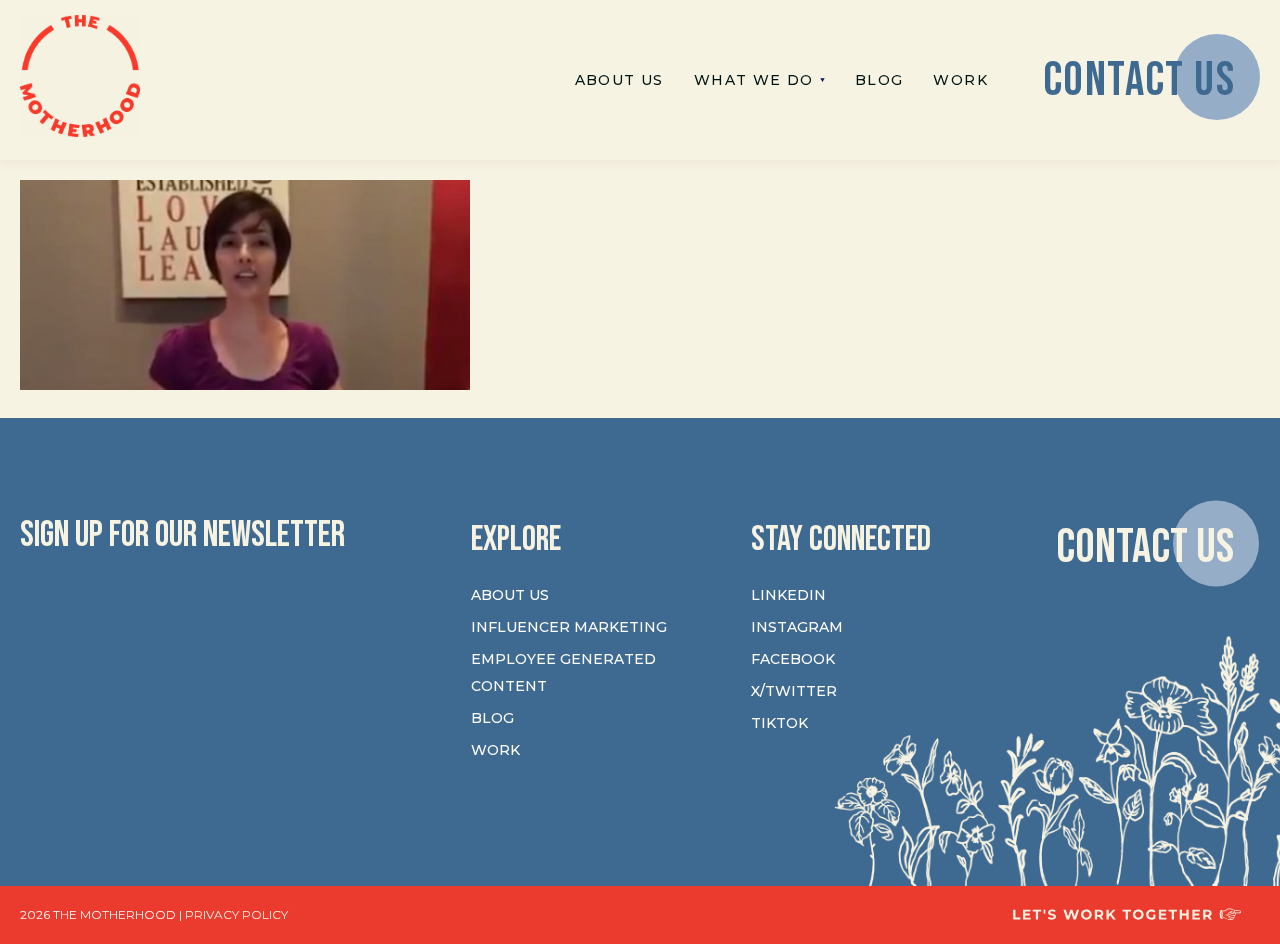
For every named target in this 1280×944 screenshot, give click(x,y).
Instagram (797, 627)
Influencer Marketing (569, 627)
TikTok (779, 723)
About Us (510, 595)
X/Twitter (794, 691)
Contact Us (1145, 546)
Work (495, 750)
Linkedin (788, 595)
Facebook (793, 659)
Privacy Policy (236, 914)
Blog (492, 718)
